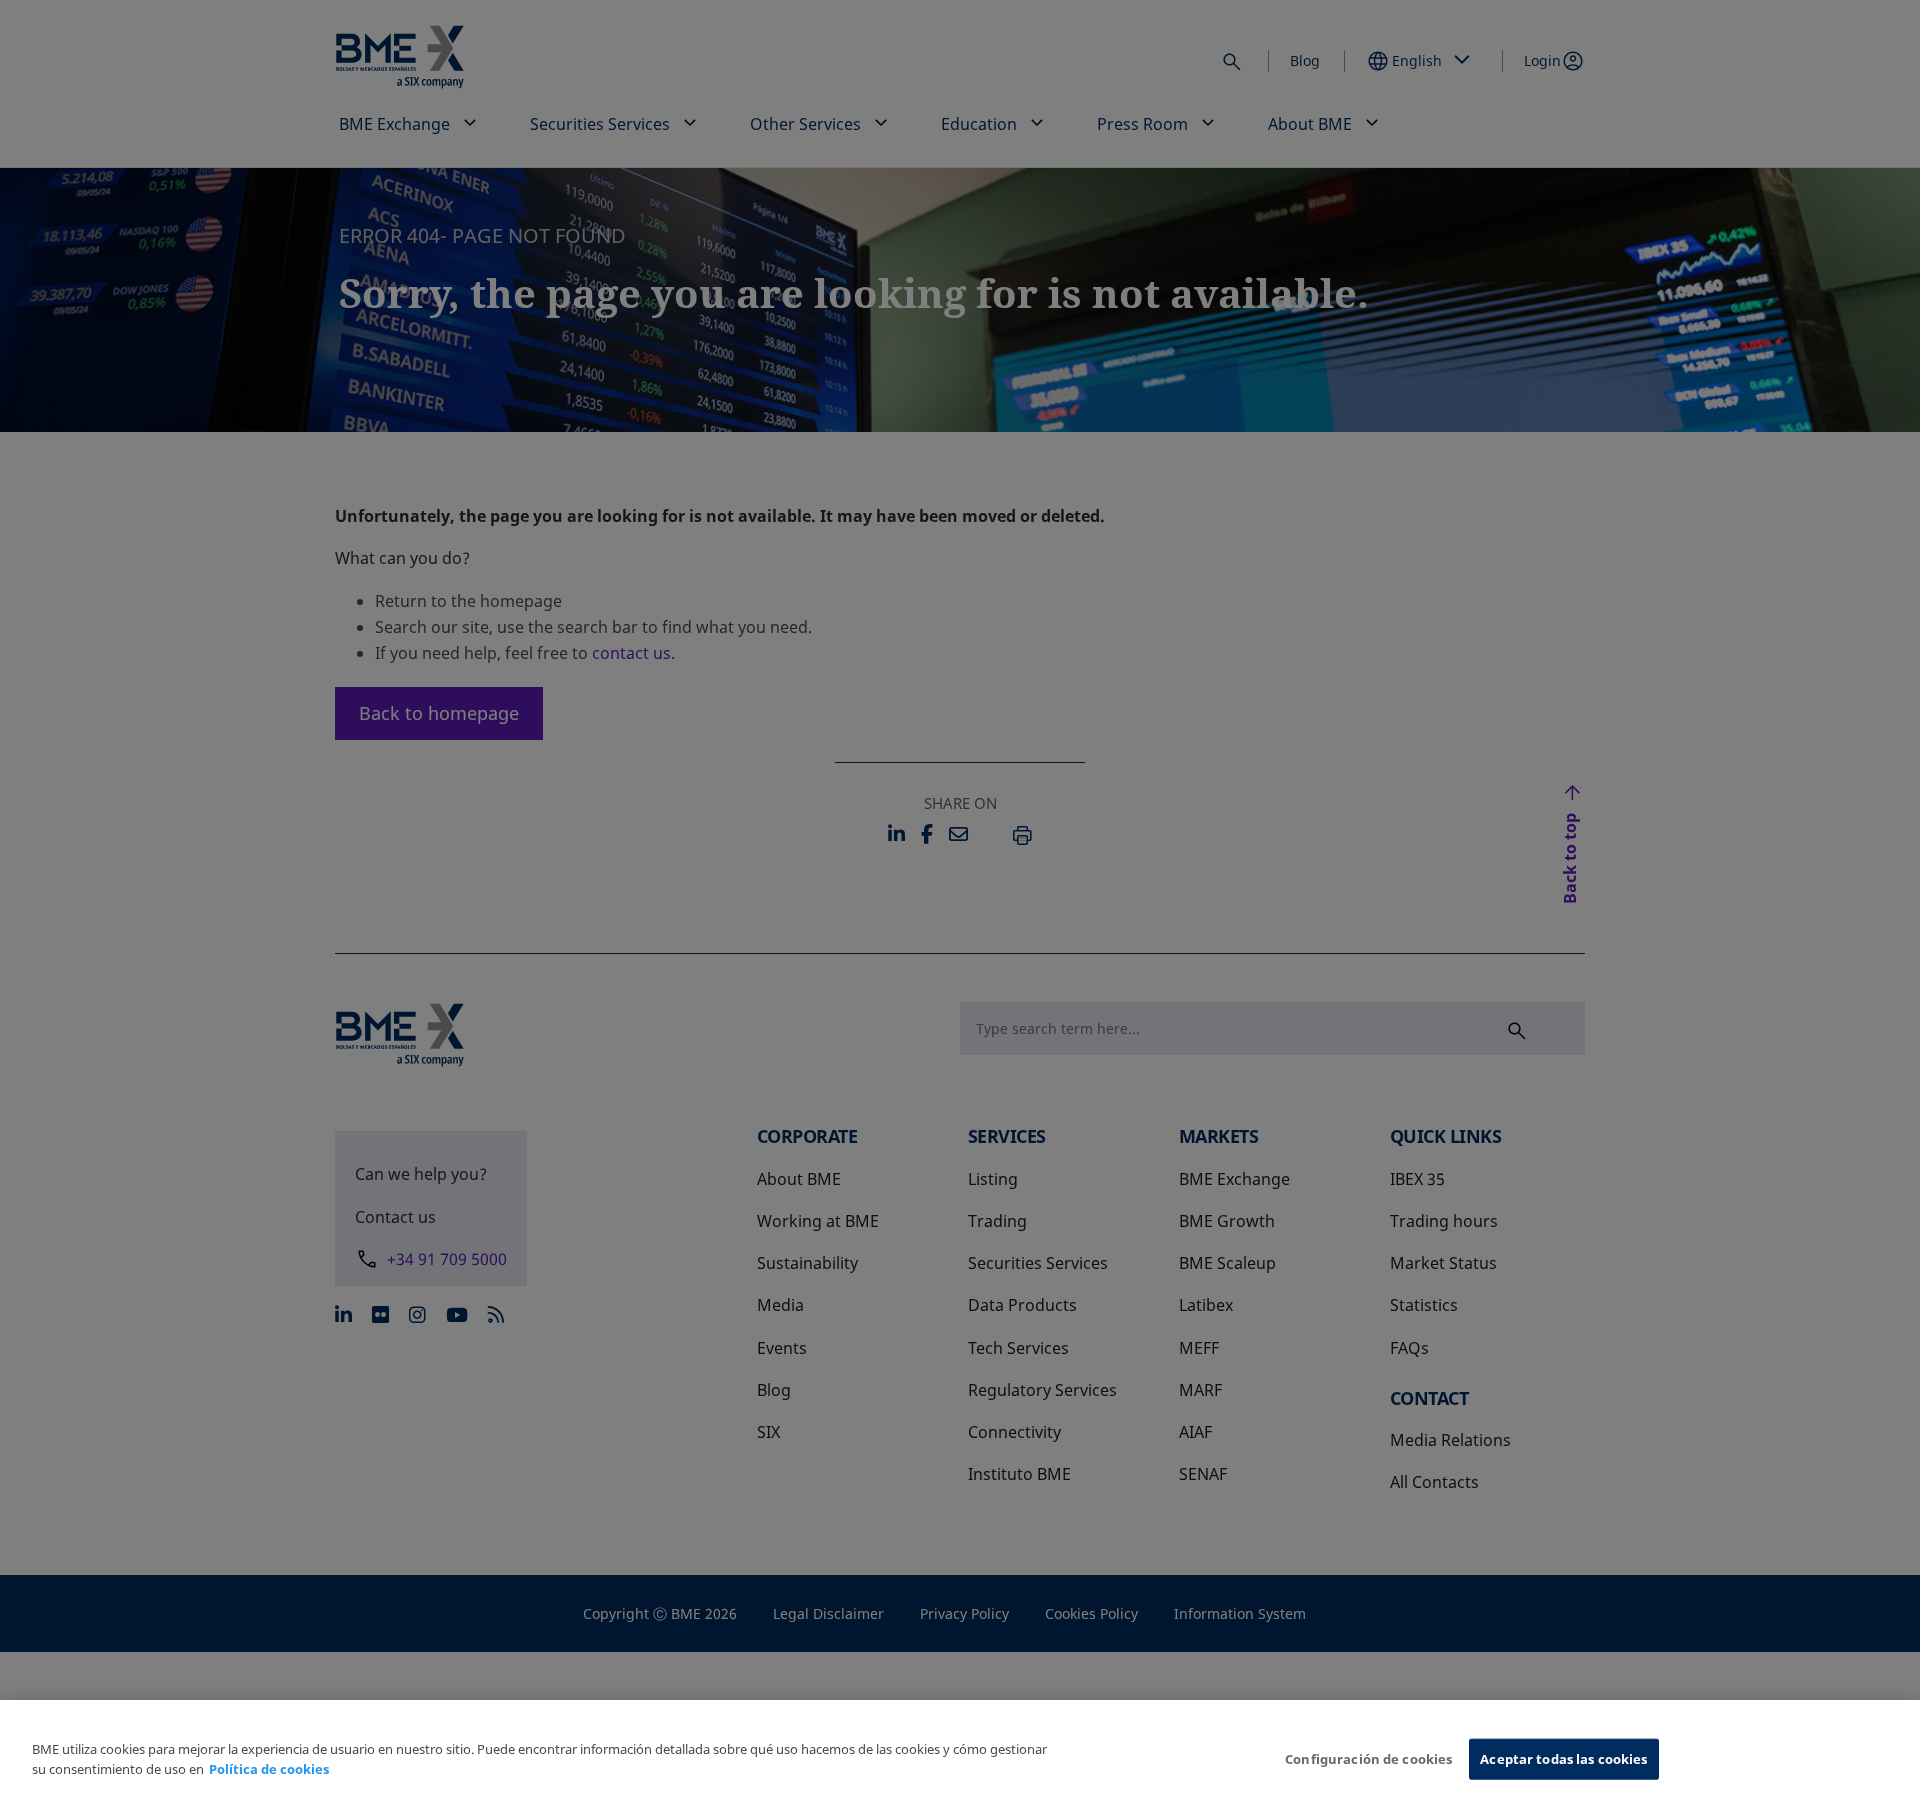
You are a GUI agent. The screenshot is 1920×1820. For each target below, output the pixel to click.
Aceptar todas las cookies (1563, 1759)
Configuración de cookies (1368, 1759)
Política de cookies (269, 1769)
